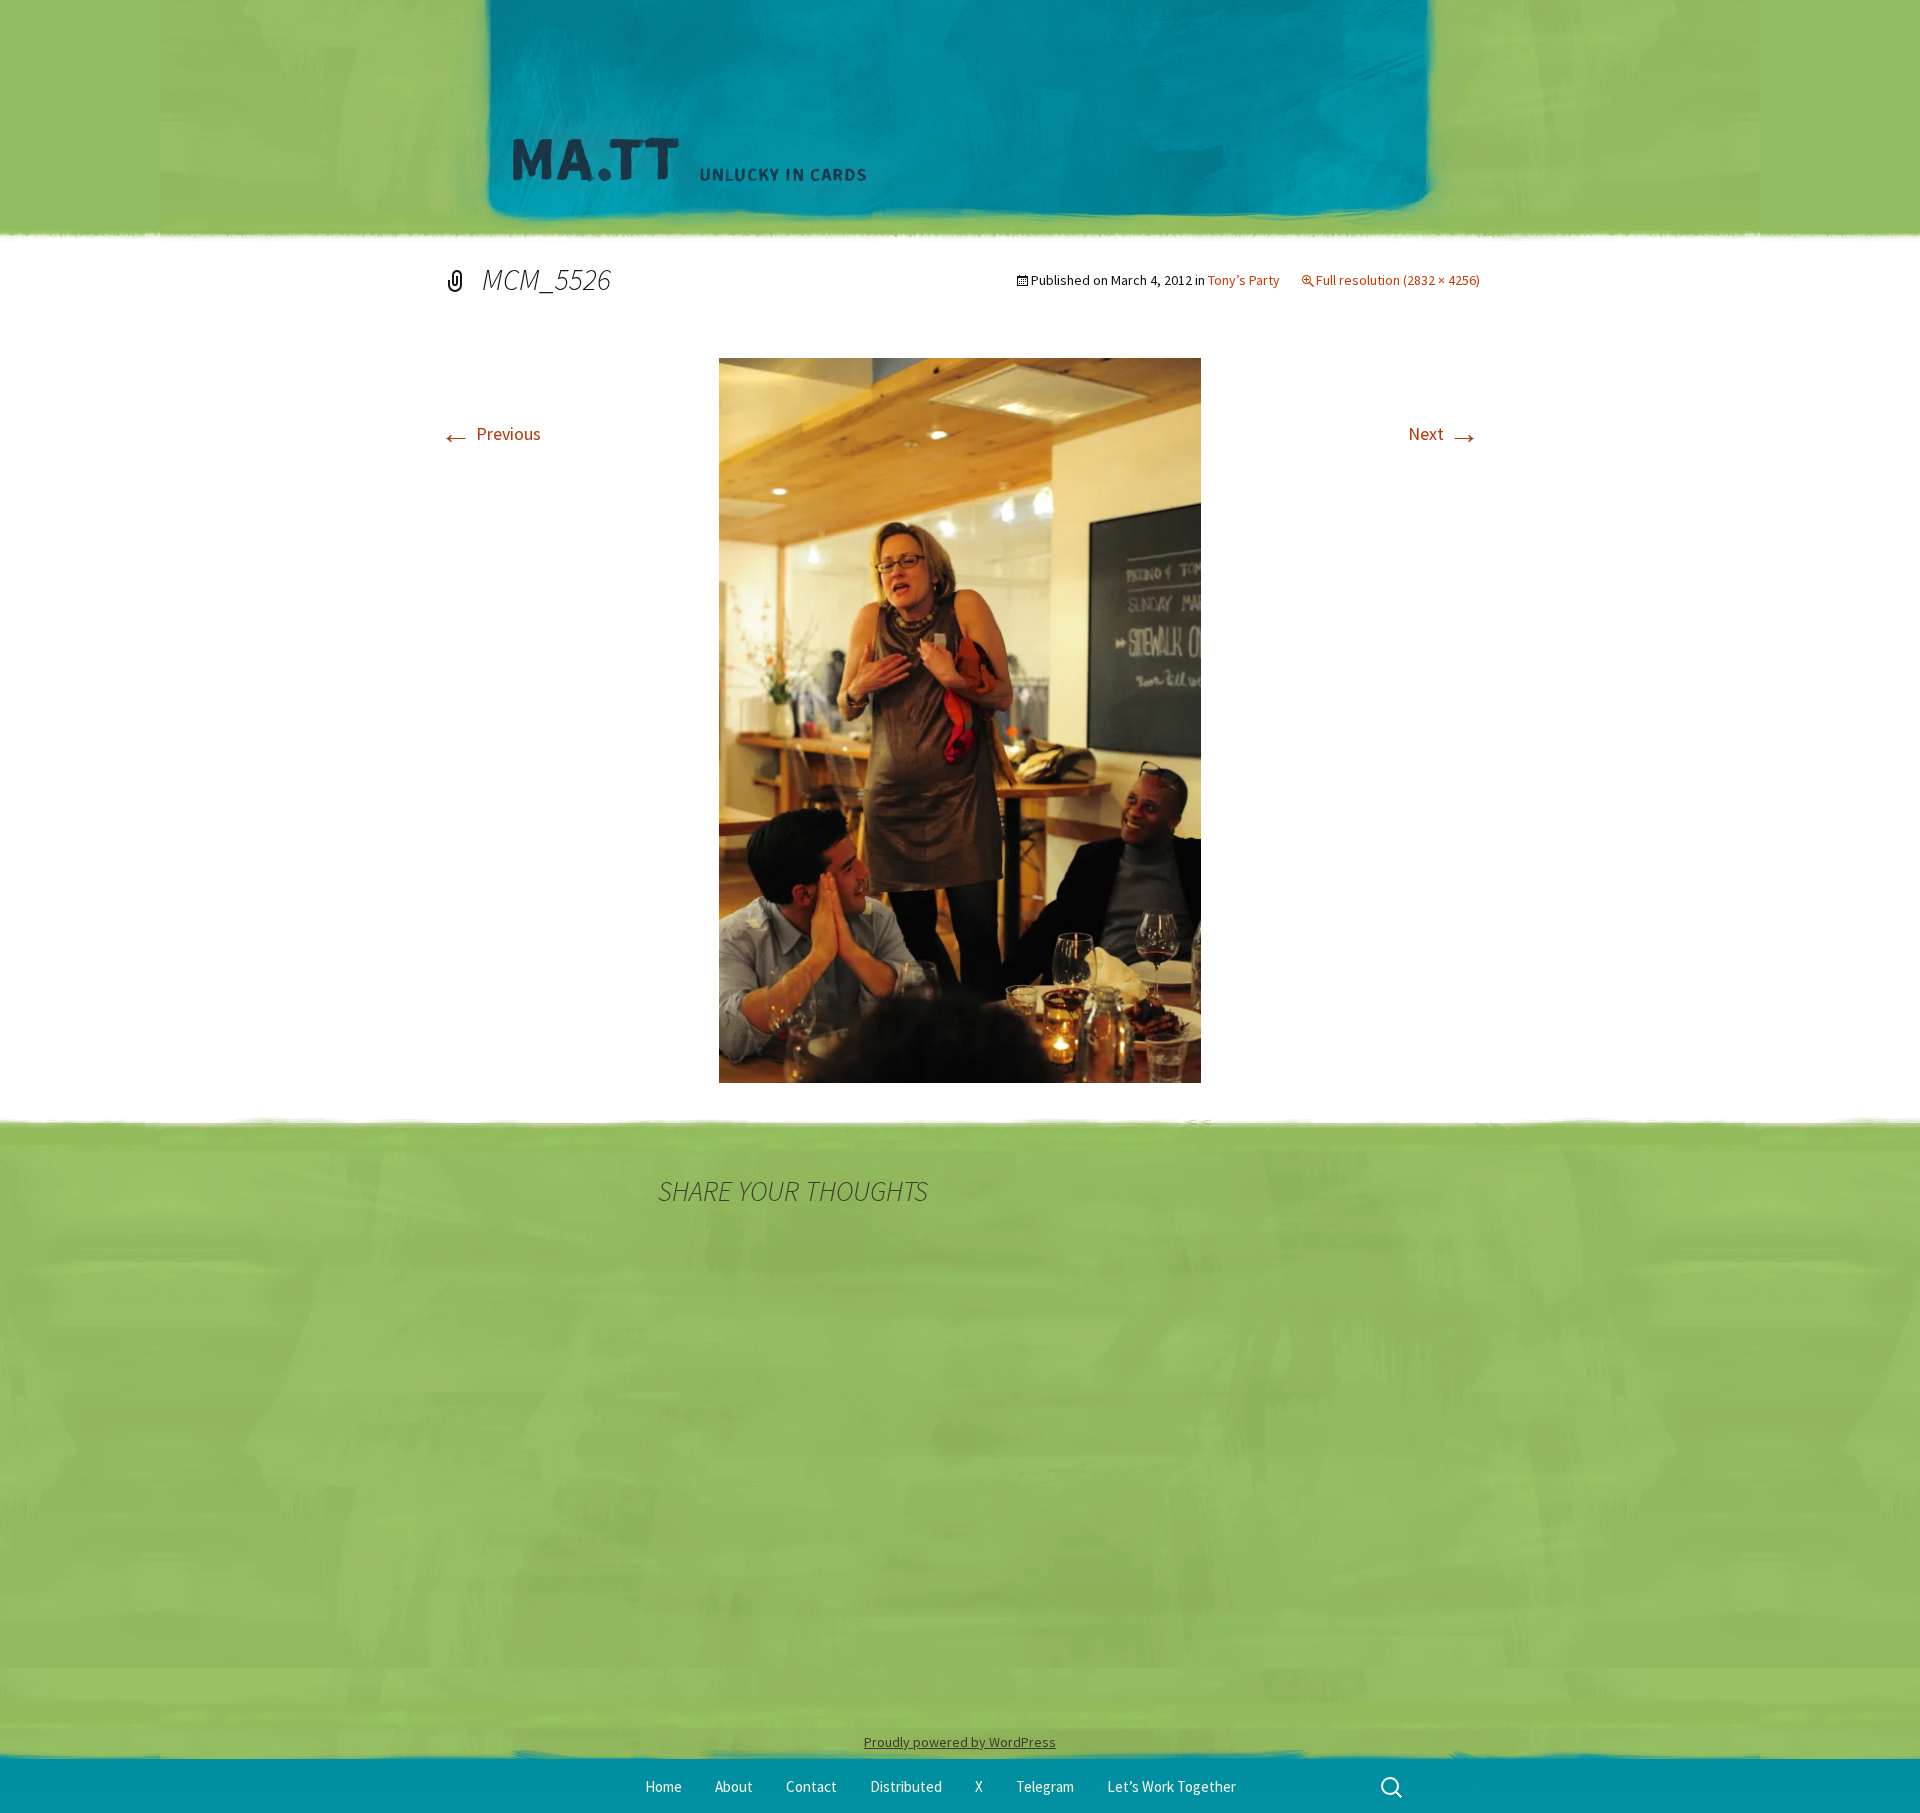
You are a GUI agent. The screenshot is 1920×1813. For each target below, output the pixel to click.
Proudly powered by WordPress (960, 1742)
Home (663, 1786)
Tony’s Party (1244, 280)
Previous (490, 433)
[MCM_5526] (960, 718)
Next (1444, 433)
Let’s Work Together (1171, 1786)
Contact (811, 1786)
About (734, 1786)
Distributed (906, 1786)
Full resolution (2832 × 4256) (1398, 280)
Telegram (1045, 1786)
